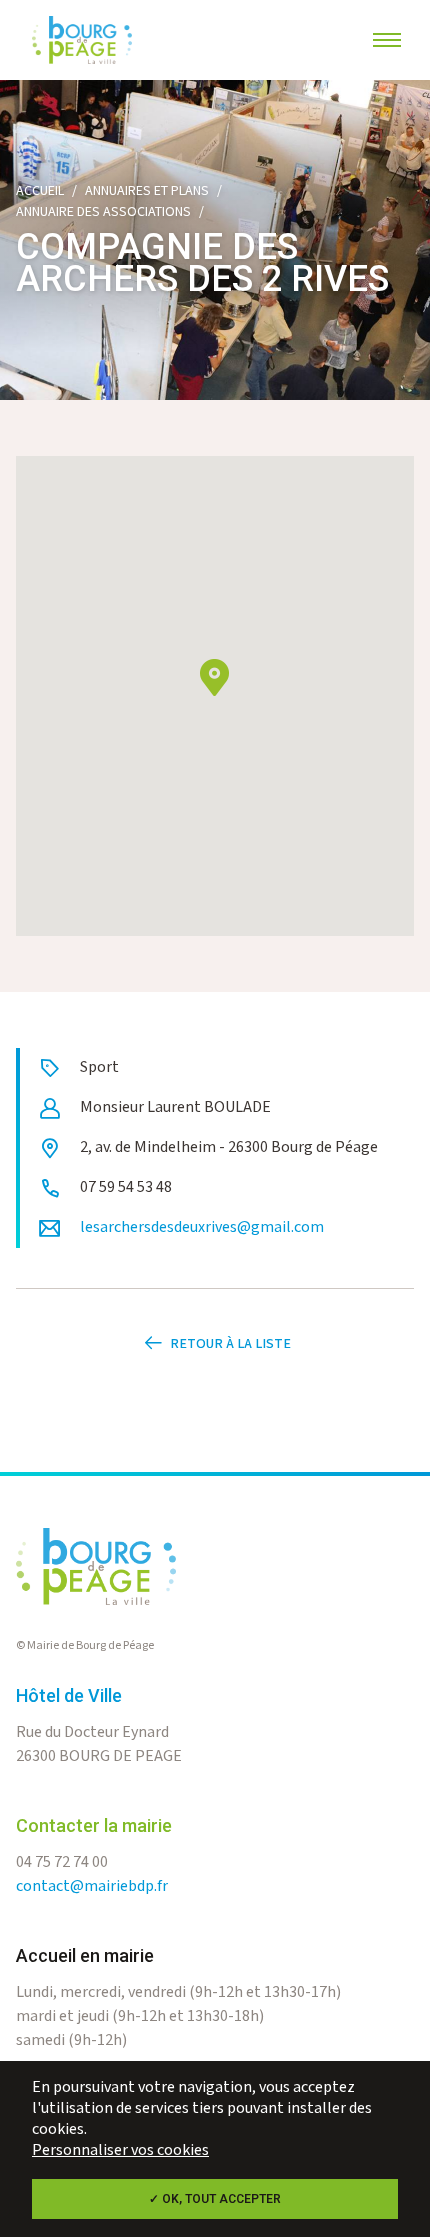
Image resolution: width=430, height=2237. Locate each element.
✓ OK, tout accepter (215, 2199)
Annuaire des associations (103, 212)
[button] (214, 677)
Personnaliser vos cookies (120, 2150)
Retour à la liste (230, 1344)
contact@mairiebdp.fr (92, 1886)
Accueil (40, 191)
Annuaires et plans (147, 191)
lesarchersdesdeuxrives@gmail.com (202, 1227)
